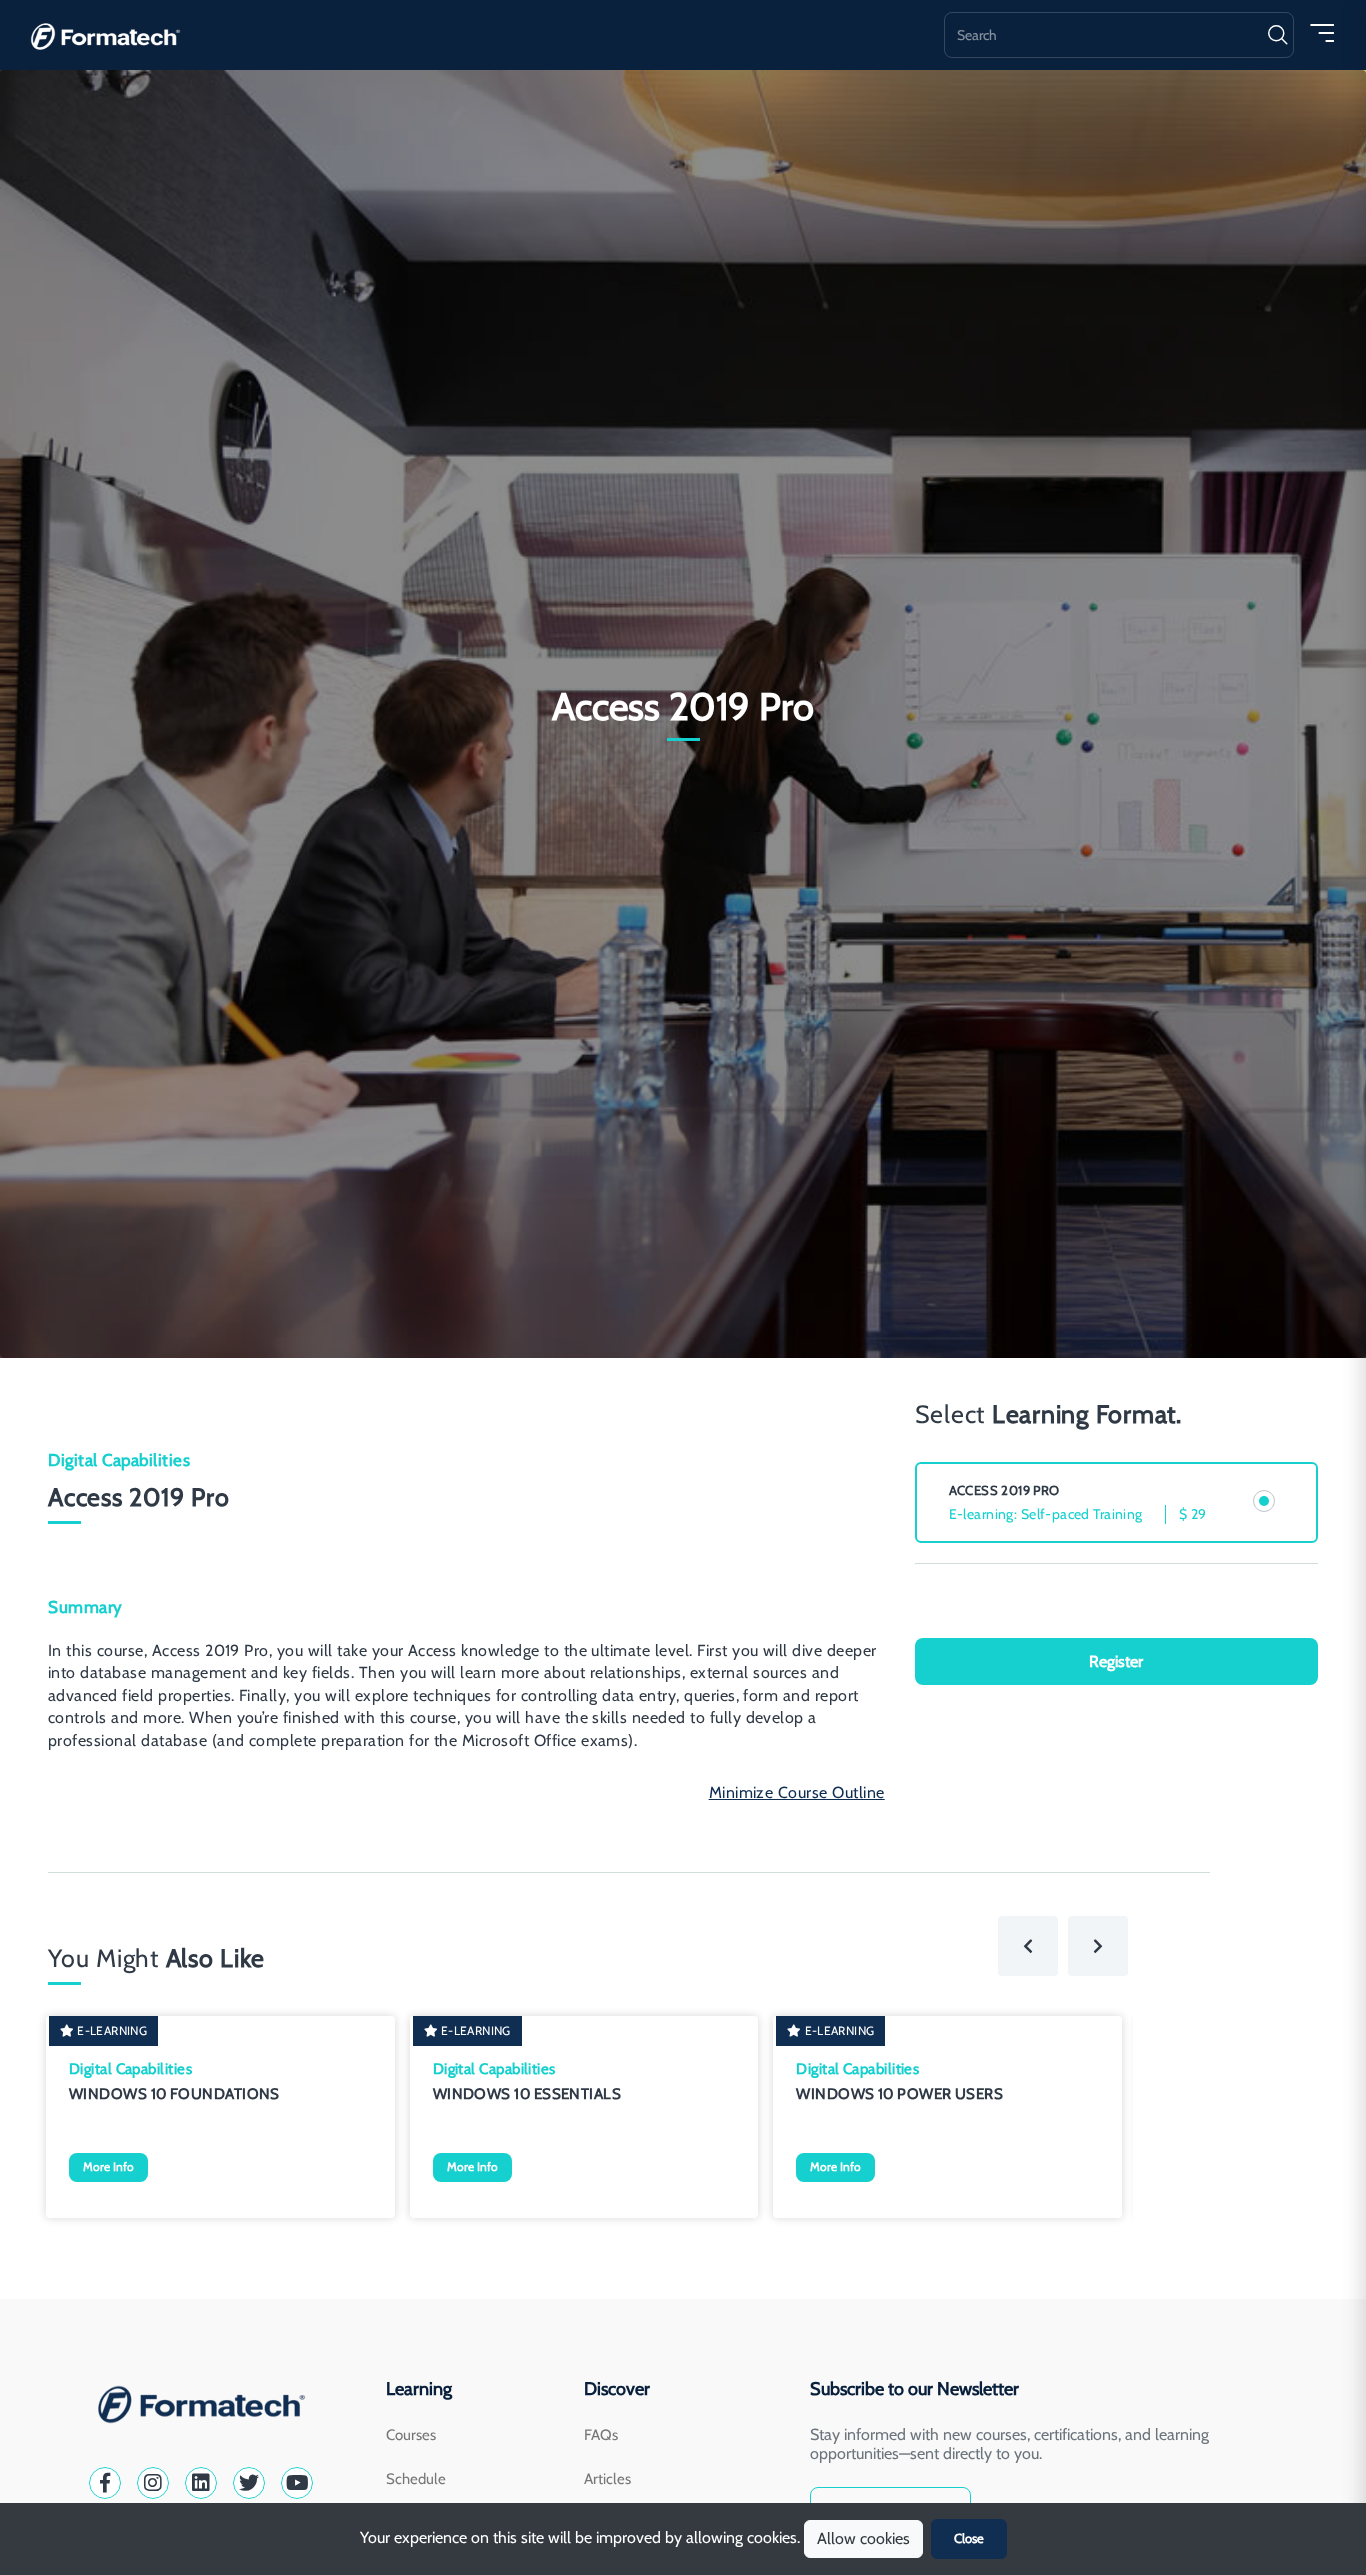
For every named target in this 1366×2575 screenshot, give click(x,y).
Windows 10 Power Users (899, 2094)
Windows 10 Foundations (174, 2094)
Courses (411, 2435)
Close (969, 2538)
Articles (607, 2479)
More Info (108, 2166)
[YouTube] (297, 2483)
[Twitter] (249, 2483)
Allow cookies (863, 2538)
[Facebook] (105, 2483)
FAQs (601, 2435)
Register (1116, 1661)
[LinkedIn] (201, 2483)
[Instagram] (153, 2483)
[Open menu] (1322, 32)
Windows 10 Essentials (527, 2094)
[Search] (1277, 35)
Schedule (416, 2479)
